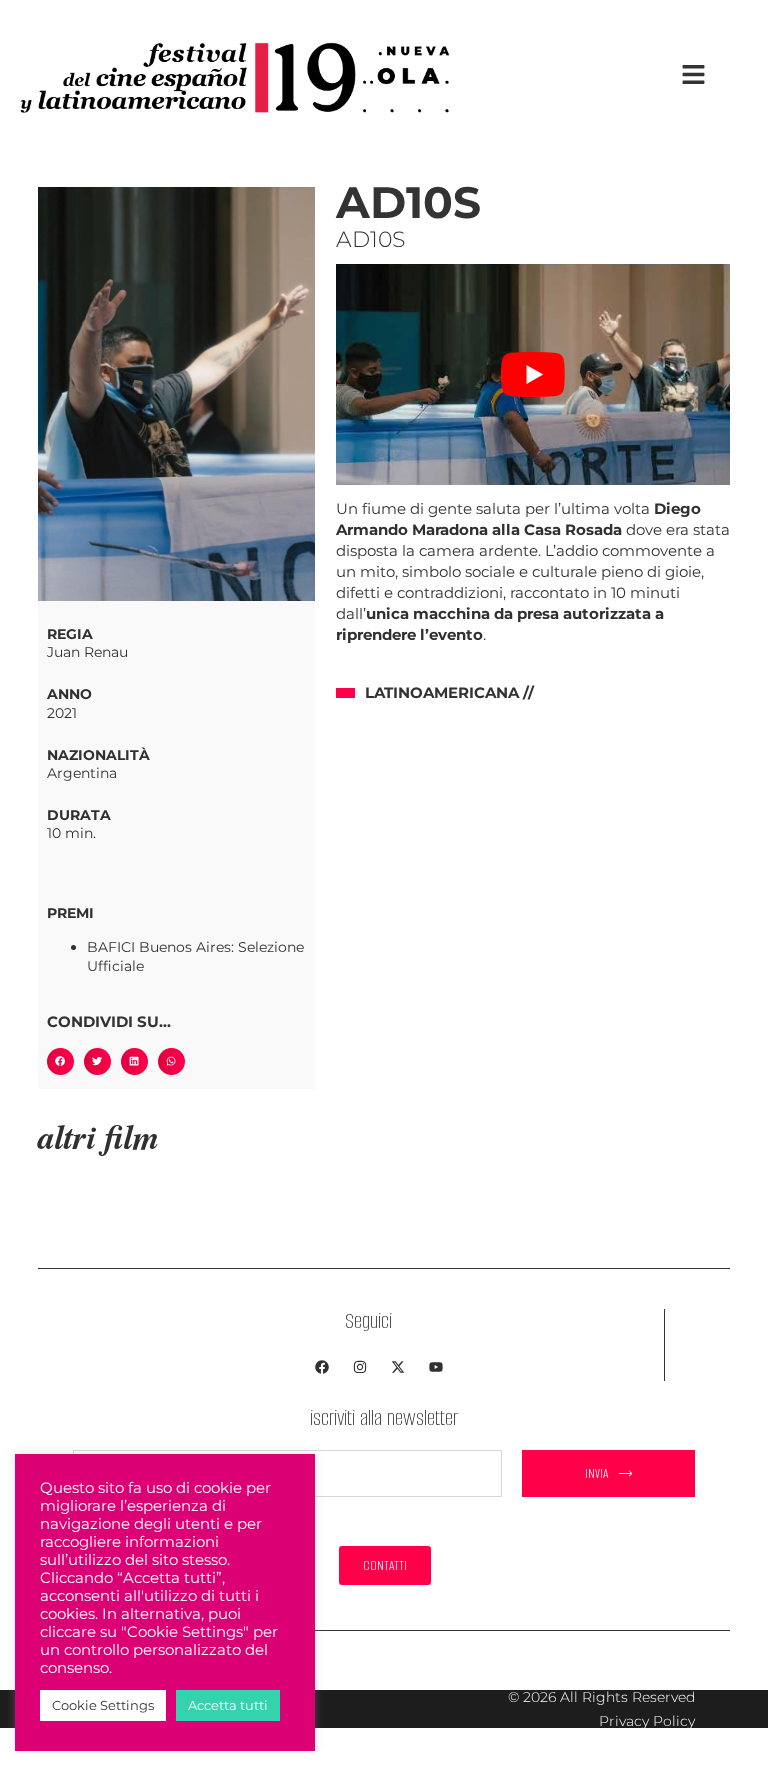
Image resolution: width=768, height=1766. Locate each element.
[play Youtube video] (533, 375)
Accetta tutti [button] (228, 1705)
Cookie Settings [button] (103, 1705)
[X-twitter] (398, 1367)
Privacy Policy (647, 1721)
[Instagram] (360, 1367)
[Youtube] (436, 1367)
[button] (60, 1061)
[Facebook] (322, 1367)
